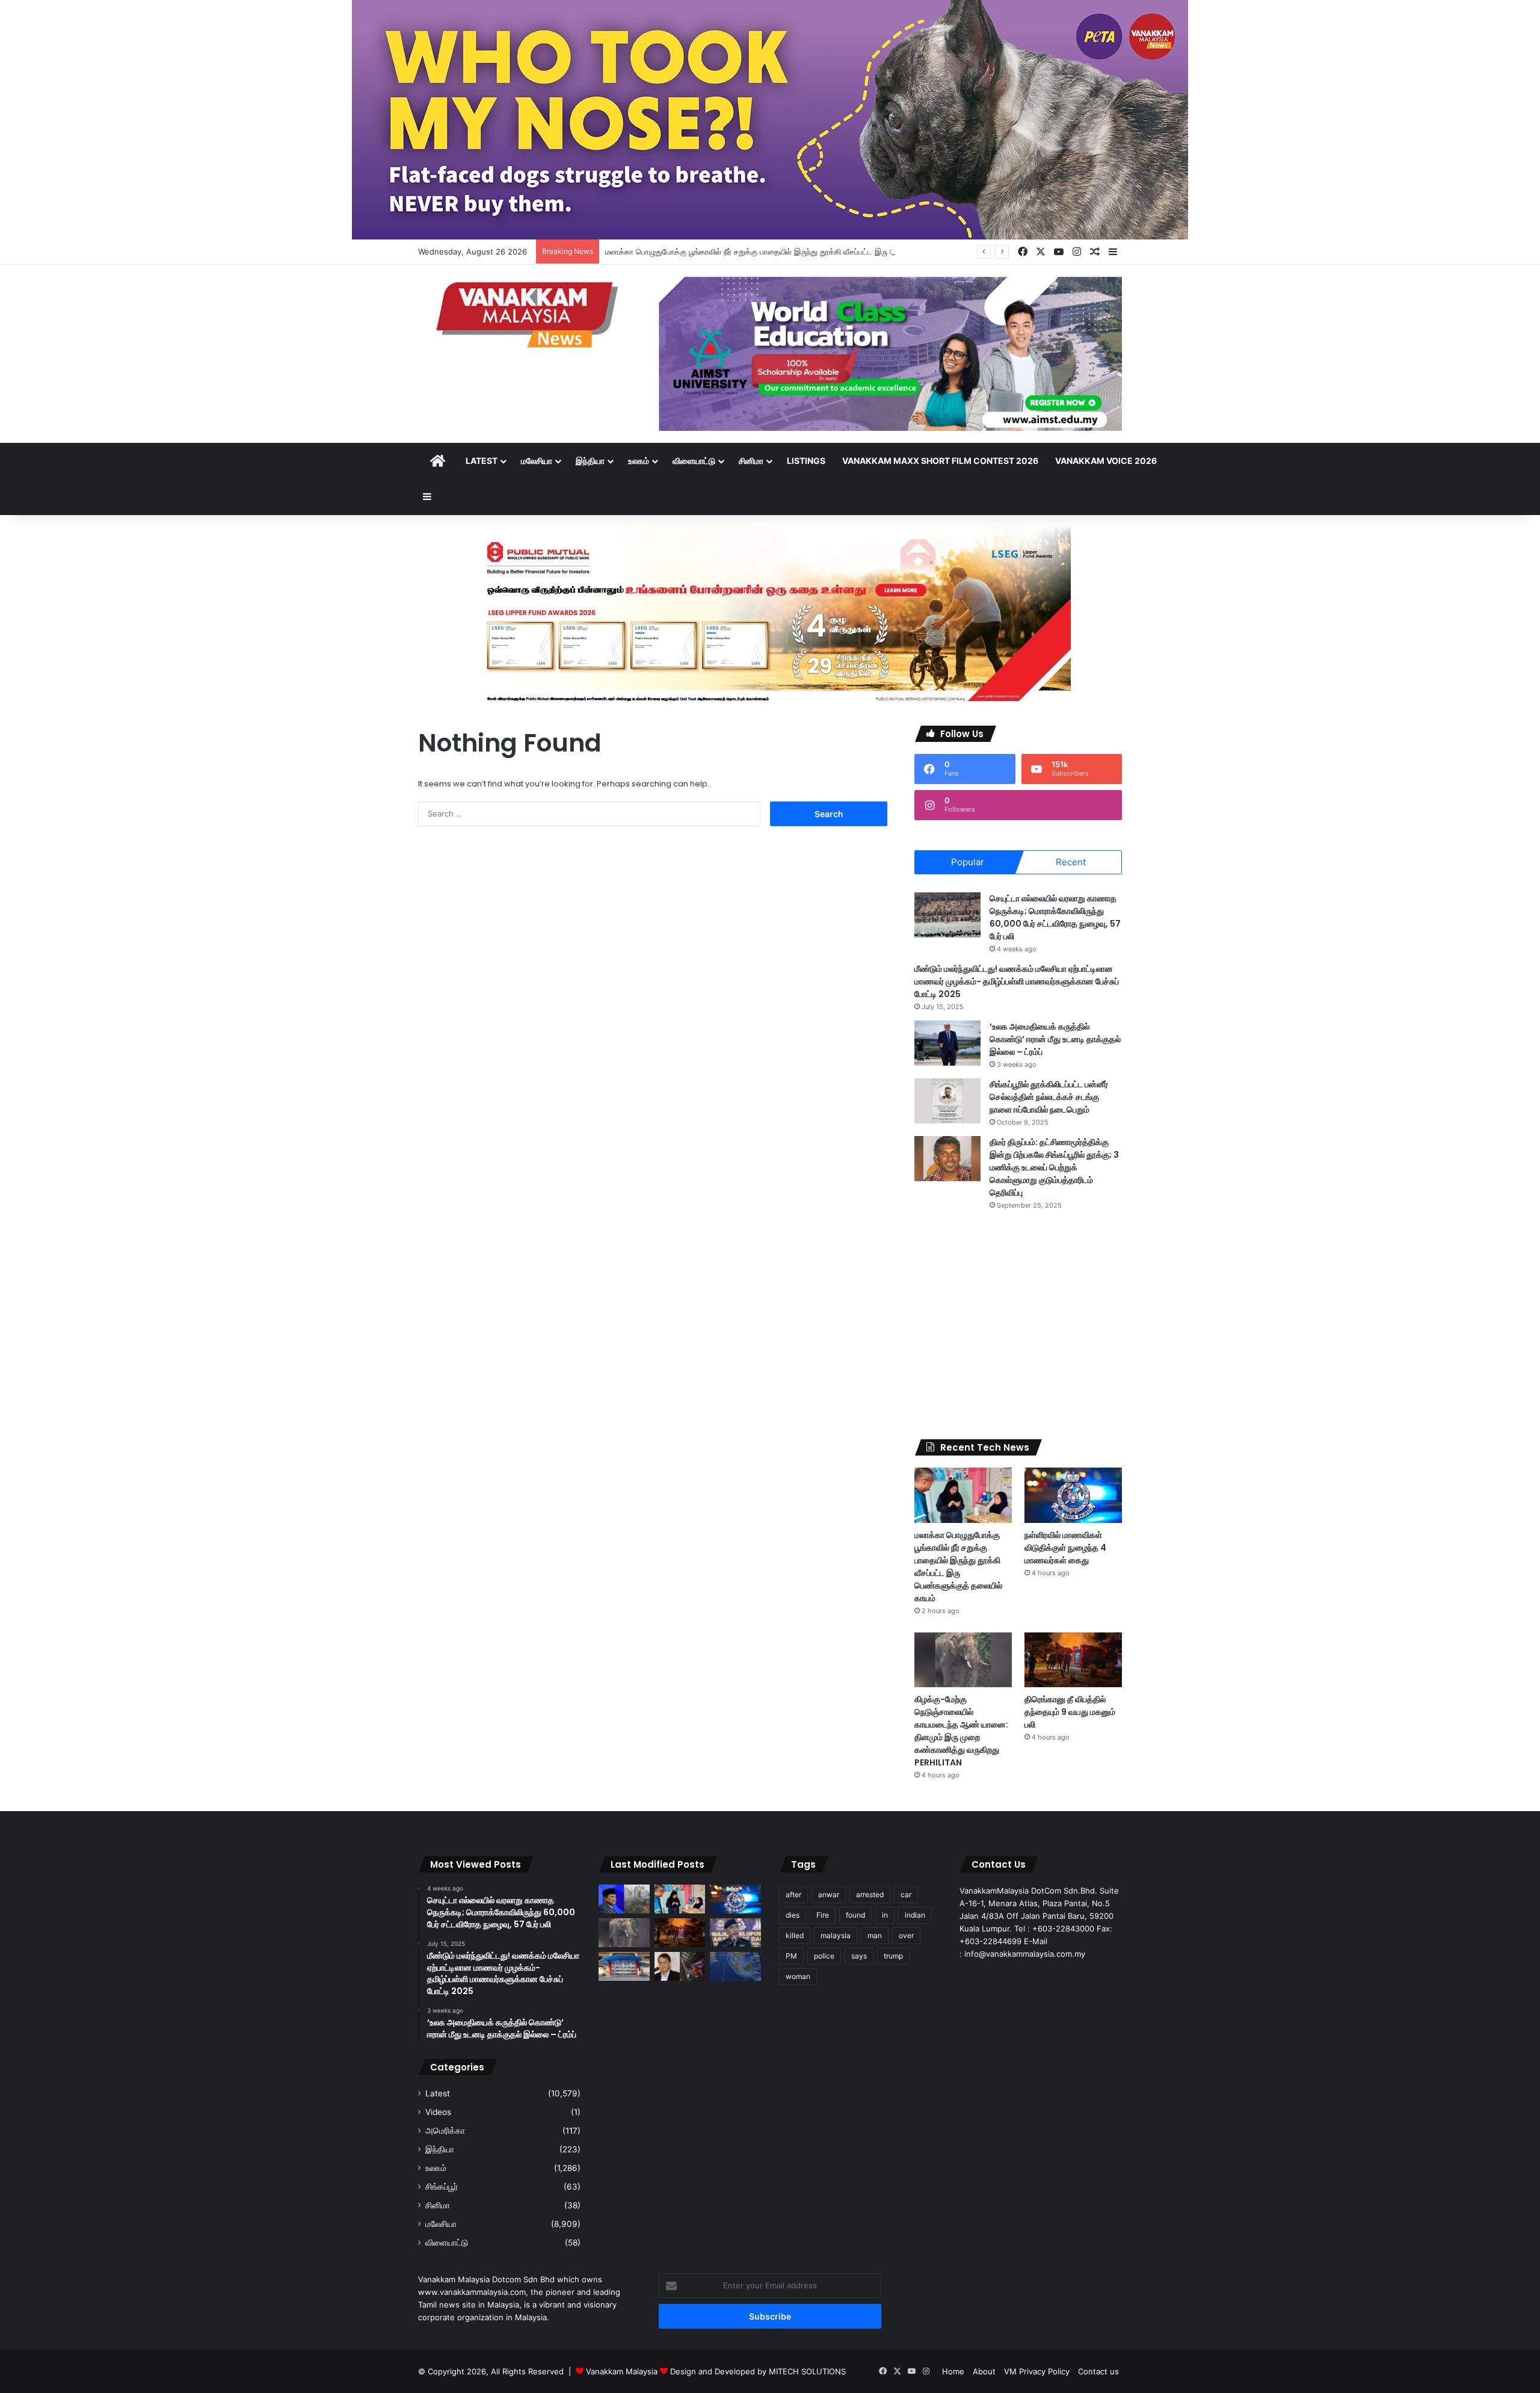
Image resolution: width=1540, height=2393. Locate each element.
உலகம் (639, 461)
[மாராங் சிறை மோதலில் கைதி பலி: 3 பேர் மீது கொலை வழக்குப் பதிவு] (624, 1966)
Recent (1071, 862)
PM (791, 1956)
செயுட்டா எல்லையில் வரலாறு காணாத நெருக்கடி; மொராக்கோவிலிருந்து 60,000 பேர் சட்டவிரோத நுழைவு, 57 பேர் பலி (1055, 917)
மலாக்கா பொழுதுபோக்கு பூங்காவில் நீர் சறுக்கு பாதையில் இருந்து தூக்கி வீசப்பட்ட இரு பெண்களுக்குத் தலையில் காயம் (799, 252)
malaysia (836, 1935)
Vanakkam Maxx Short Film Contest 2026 (940, 461)
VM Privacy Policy (1037, 2371)
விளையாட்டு (694, 461)
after (793, 1894)
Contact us (1098, 2371)
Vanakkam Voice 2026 (1106, 461)
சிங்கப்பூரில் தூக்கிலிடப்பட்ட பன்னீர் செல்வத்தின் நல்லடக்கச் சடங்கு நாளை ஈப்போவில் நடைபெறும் (1049, 1097)
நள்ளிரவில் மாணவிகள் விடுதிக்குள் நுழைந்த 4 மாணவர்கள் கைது (1065, 1548)
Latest (482, 461)
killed (795, 1935)
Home (953, 2371)
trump (893, 1956)
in (885, 1915)
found (855, 1915)
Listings (806, 461)
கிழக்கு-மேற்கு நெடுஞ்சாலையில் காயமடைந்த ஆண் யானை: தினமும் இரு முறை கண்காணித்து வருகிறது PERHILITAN (961, 1731)
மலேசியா (537, 461)
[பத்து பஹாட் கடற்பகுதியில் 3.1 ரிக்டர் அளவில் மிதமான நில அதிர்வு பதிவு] (735, 1966)
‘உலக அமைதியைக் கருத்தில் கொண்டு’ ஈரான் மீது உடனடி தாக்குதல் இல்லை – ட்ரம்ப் (1055, 1039)
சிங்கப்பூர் (442, 2187)
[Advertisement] (1018, 1325)
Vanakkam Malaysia (623, 2371)
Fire (823, 1915)
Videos (438, 2112)
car (906, 1894)
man (875, 1935)
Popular (968, 862)
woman (798, 1976)
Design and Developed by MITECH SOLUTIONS (758, 2371)
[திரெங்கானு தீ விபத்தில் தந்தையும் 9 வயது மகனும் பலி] (1073, 1660)
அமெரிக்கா (445, 2131)
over (906, 1935)
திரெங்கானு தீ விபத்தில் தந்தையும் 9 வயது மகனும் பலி (1070, 1712)
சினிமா (751, 461)
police (824, 1956)
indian (915, 1915)
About (984, 2371)
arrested (870, 1894)
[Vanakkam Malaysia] (529, 314)
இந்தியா (590, 461)
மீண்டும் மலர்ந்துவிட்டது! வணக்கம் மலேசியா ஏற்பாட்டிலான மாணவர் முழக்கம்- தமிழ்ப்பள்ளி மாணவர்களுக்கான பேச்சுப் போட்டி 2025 (1017, 981)
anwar (829, 1894)
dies (793, 1915)
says (859, 1956)
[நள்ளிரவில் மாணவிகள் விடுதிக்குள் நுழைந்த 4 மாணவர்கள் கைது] (1073, 1495)
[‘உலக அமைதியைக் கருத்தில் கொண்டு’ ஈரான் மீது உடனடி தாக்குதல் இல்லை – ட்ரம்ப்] (947, 1043)
